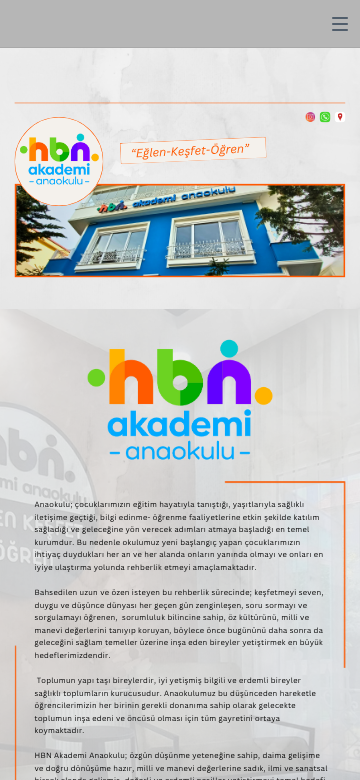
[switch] (340, 24)
